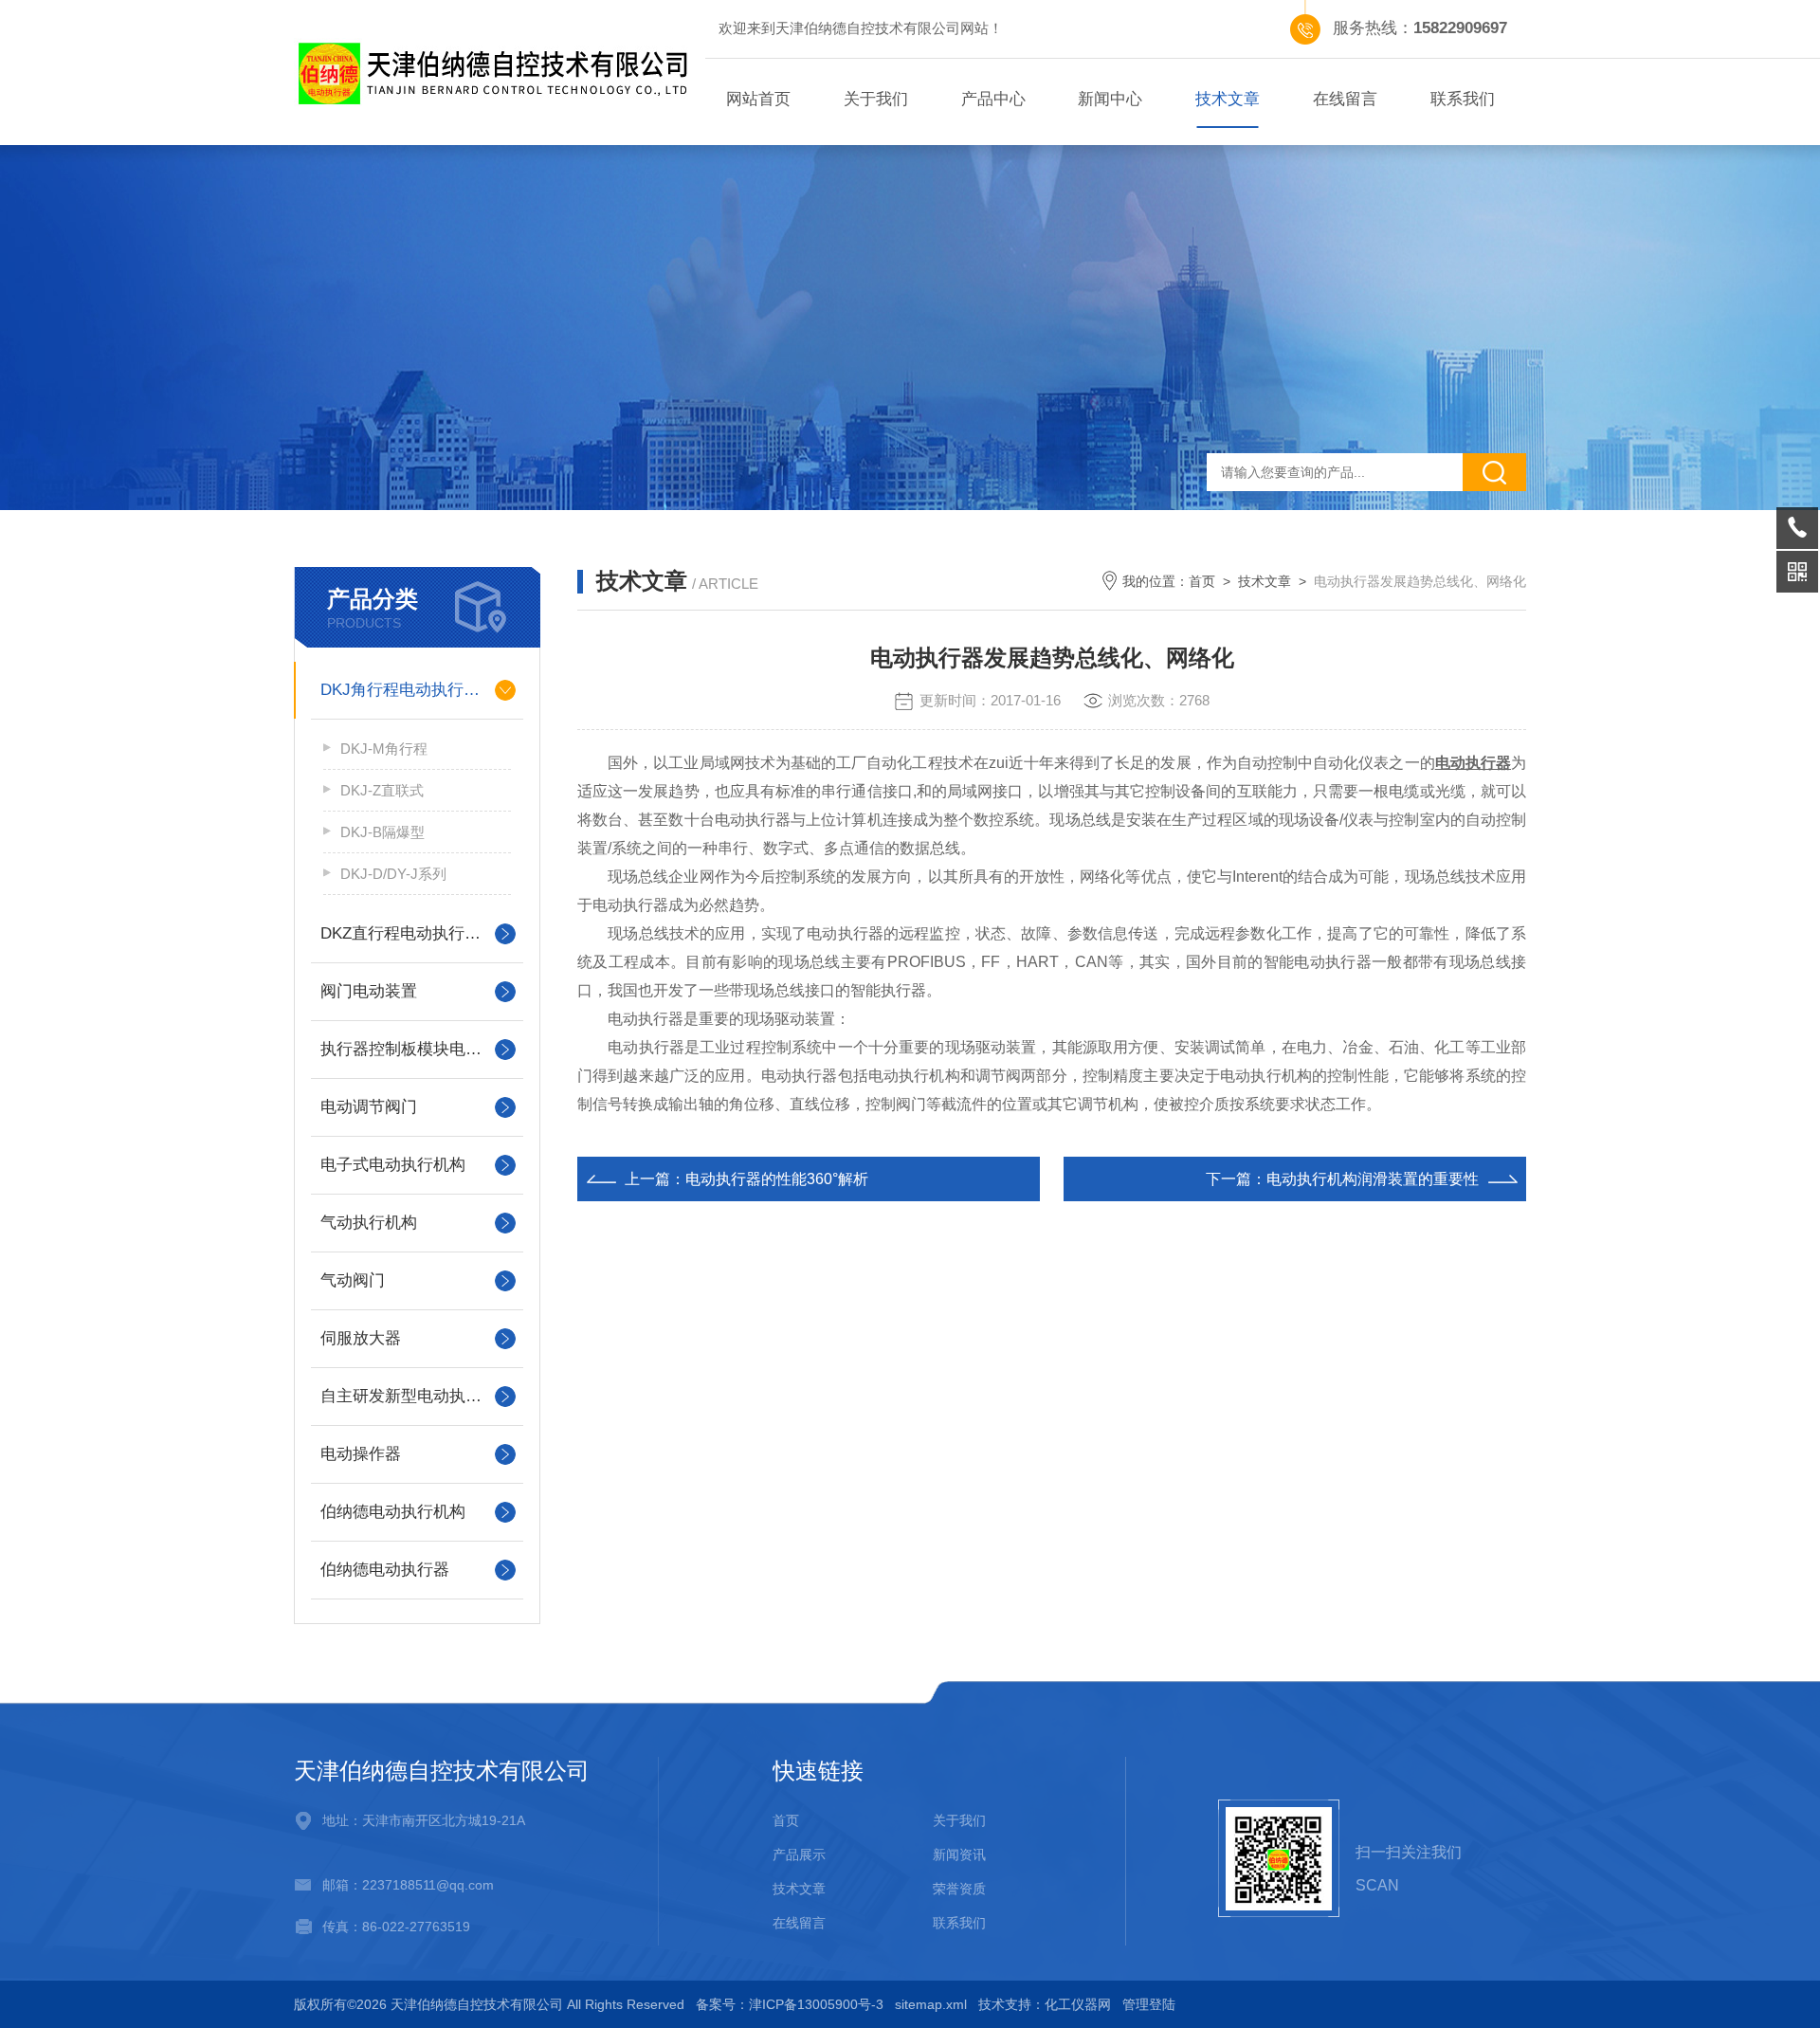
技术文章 (1228, 99)
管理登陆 (1149, 2004)
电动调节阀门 (369, 1107)
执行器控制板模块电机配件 (417, 1049)
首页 (1202, 581)
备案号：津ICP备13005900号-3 (790, 2004)
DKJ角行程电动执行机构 (408, 690)
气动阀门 (353, 1280)
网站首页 (758, 99)
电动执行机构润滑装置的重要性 (1373, 1179)
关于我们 (876, 99)
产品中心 (993, 99)
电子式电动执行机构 (393, 1165)
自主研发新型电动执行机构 (417, 1396)
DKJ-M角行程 (384, 749)
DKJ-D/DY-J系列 (393, 874)
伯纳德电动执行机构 (393, 1512)
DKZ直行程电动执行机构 (409, 933)
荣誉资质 (959, 1889)
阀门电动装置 (369, 991)
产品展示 (799, 1854)
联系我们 (1463, 99)
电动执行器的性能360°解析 (777, 1179)
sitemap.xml (931, 2004)
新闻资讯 (959, 1854)
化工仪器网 (1078, 2004)
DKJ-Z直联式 (382, 790)
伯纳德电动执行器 (385, 1570)
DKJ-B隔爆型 (382, 832)
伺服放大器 (361, 1338)
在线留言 (1345, 99)
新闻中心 (1110, 99)
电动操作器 (361, 1454)
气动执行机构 (369, 1223)
